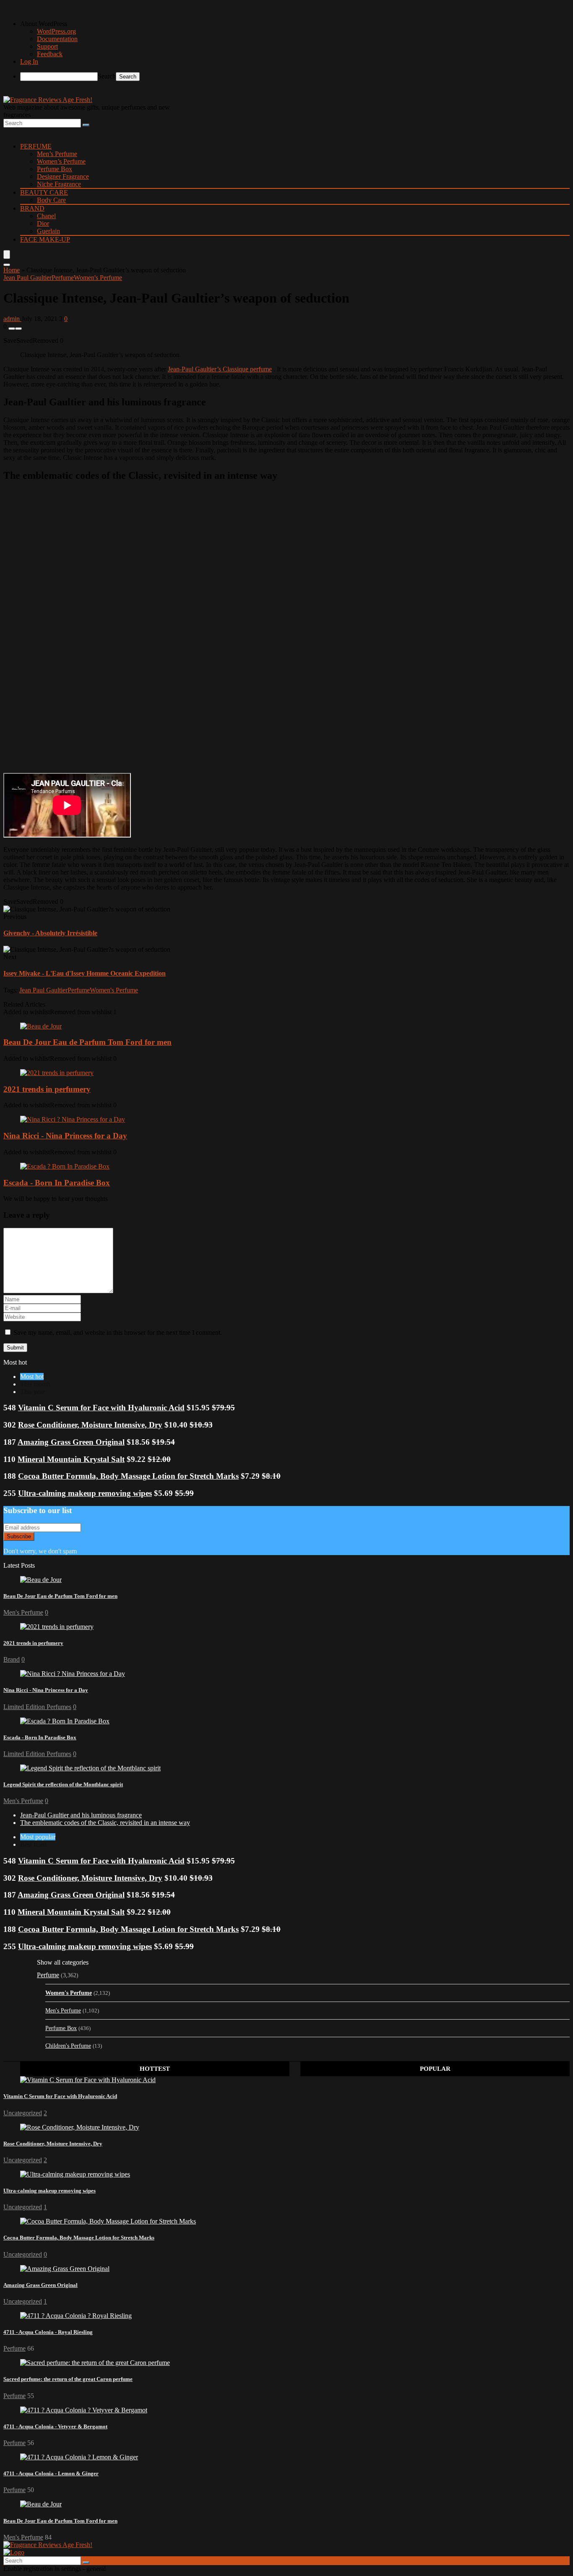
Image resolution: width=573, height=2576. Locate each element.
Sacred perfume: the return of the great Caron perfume (68, 2379)
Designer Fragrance (63, 176)
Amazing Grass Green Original (71, 1442)
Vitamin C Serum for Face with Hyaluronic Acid (101, 1408)
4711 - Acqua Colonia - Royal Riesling (48, 2332)
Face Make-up (45, 239)
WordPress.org (56, 31)
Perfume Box (55, 169)
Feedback (50, 54)
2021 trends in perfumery (47, 1089)
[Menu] (7, 254)
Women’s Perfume (61, 161)
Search (107, 76)
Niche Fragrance (59, 184)
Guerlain (48, 231)
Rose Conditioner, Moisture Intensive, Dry (90, 1425)
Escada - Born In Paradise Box (57, 1183)
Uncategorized (23, 2113)
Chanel (46, 216)
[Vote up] (18, 329)
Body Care (51, 200)
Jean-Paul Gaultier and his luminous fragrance (81, 1815)
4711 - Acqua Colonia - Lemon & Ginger (51, 2473)
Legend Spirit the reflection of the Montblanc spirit (63, 1784)
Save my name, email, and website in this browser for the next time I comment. (118, 1332)
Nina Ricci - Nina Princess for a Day (65, 1136)
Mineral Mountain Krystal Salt (71, 1459)
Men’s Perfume (57, 154)
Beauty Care (44, 192)
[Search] (86, 125)
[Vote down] (12, 329)
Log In (29, 61)
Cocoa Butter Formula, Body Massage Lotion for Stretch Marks (128, 1476)
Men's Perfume (23, 1612)
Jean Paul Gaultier (27, 278)
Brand (32, 208)
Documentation (57, 39)
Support (47, 46)
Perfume (36, 146)
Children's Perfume (68, 2046)
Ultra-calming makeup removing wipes (85, 1493)
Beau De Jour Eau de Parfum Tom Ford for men (87, 1042)
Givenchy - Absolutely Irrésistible (50, 933)
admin (12, 319)
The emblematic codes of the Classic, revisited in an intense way (105, 1823)
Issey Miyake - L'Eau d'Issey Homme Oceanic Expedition (85, 973)
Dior (43, 223)
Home (12, 270)
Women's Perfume (98, 278)
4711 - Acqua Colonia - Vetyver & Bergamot (55, 2426)
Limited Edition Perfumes (37, 1707)
